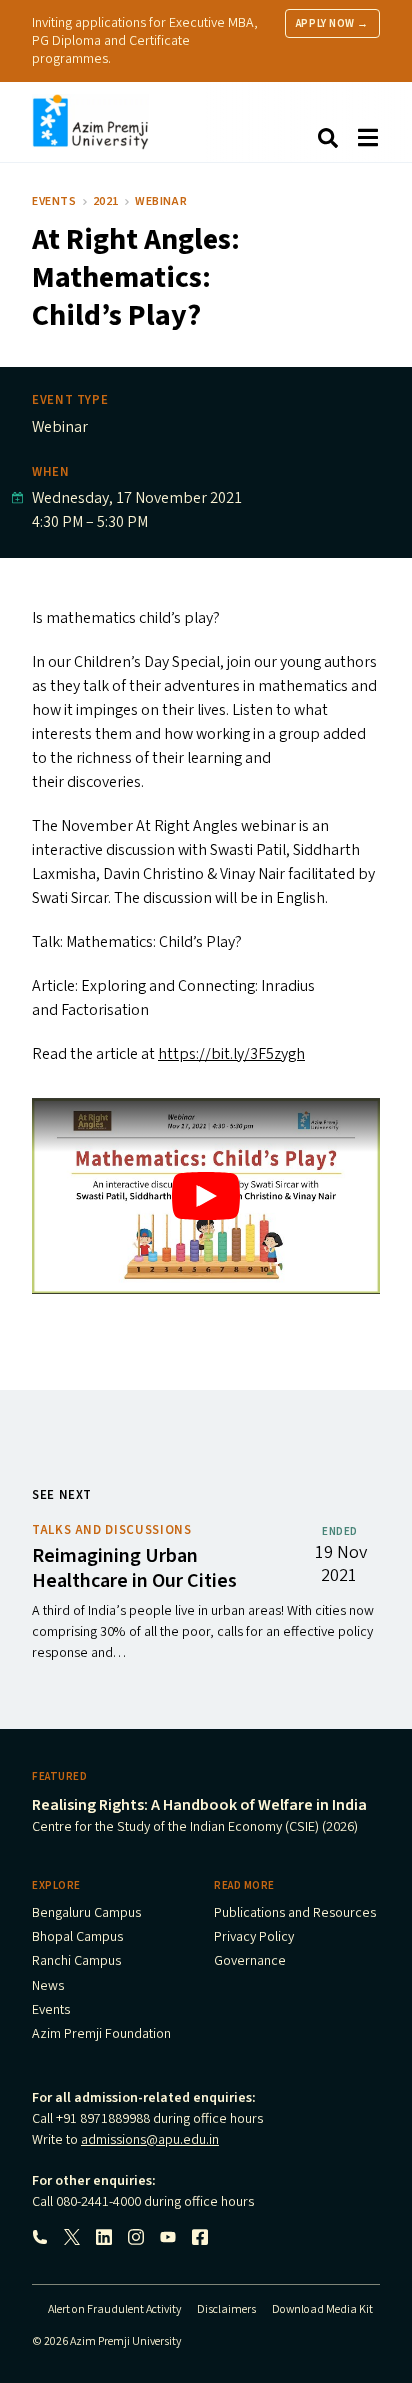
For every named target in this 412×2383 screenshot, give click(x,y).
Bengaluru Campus (86, 1914)
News (48, 1987)
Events (54, 201)
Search (328, 137)
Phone (40, 2237)
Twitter (72, 2237)
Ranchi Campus (76, 1962)
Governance (250, 1962)
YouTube (168, 2237)
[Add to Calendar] (17, 498)
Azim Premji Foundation (101, 2035)
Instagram (136, 2237)
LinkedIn (104, 2237)
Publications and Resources (295, 1914)
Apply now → (332, 23)
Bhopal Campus (77, 1938)
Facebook (200, 2237)
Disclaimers (226, 2309)
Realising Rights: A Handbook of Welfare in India (199, 1805)
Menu (368, 137)
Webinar (161, 201)
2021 (106, 201)
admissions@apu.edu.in (150, 2140)
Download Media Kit (322, 2309)
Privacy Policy (254, 1938)
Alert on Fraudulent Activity (114, 2309)
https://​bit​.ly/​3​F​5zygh (231, 1054)
